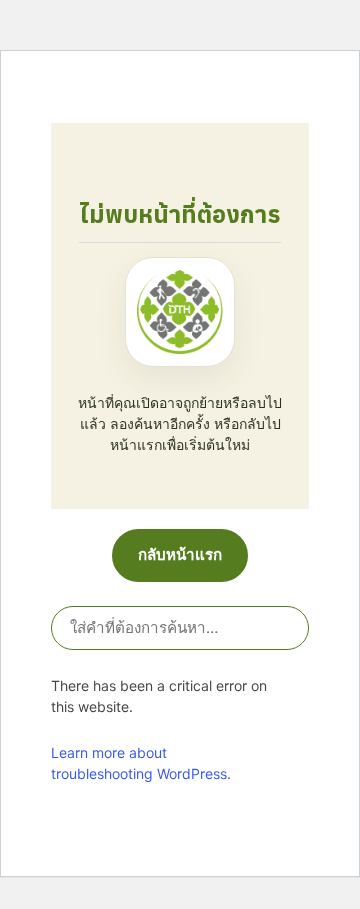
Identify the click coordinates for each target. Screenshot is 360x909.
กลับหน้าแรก (180, 554)
